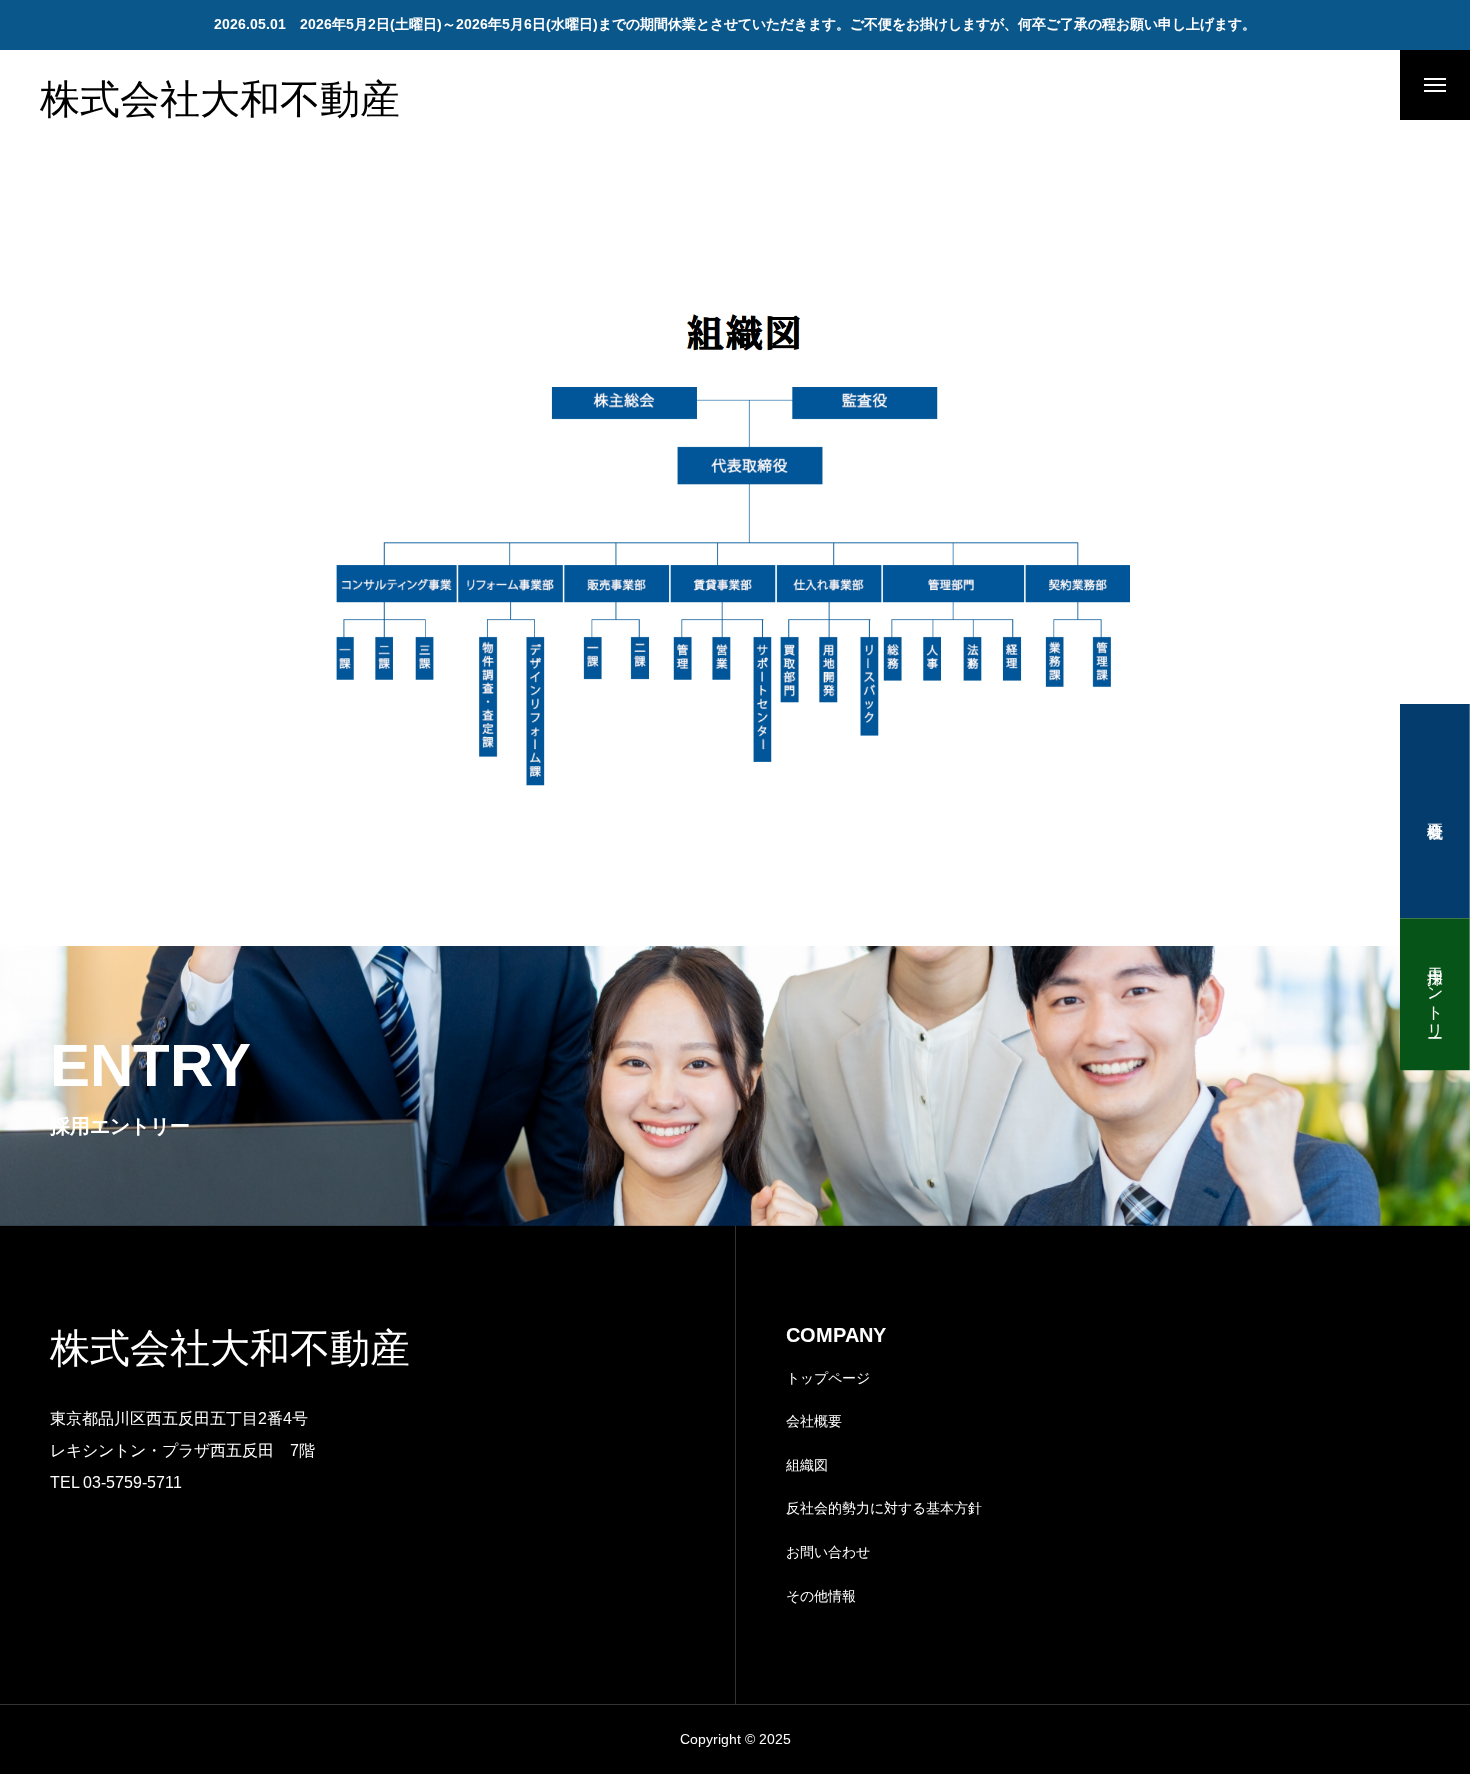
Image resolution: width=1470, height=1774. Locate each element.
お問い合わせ (828, 1552)
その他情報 (821, 1596)
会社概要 (814, 1421)
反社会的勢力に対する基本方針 (884, 1508)
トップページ (828, 1378)
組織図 (807, 1465)
